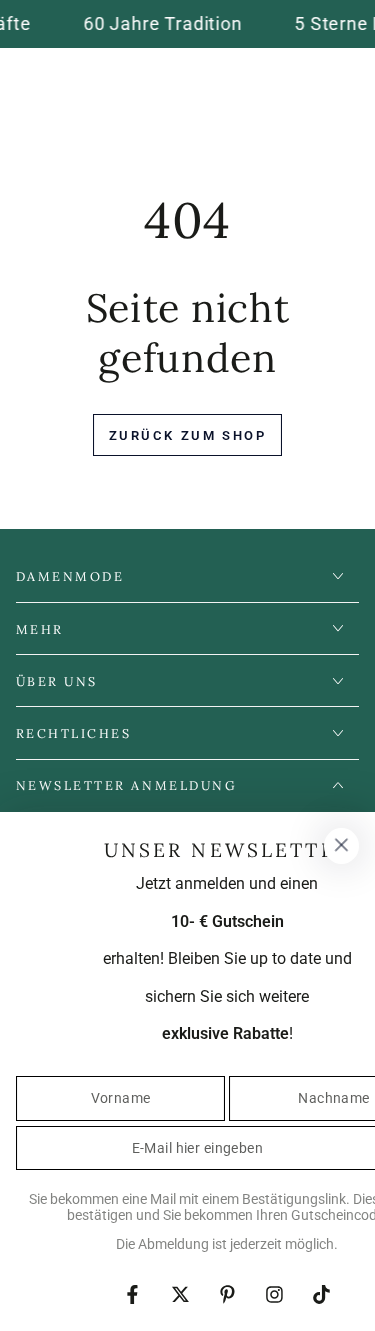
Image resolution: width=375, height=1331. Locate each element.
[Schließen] (341, 846)
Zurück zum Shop (188, 435)
